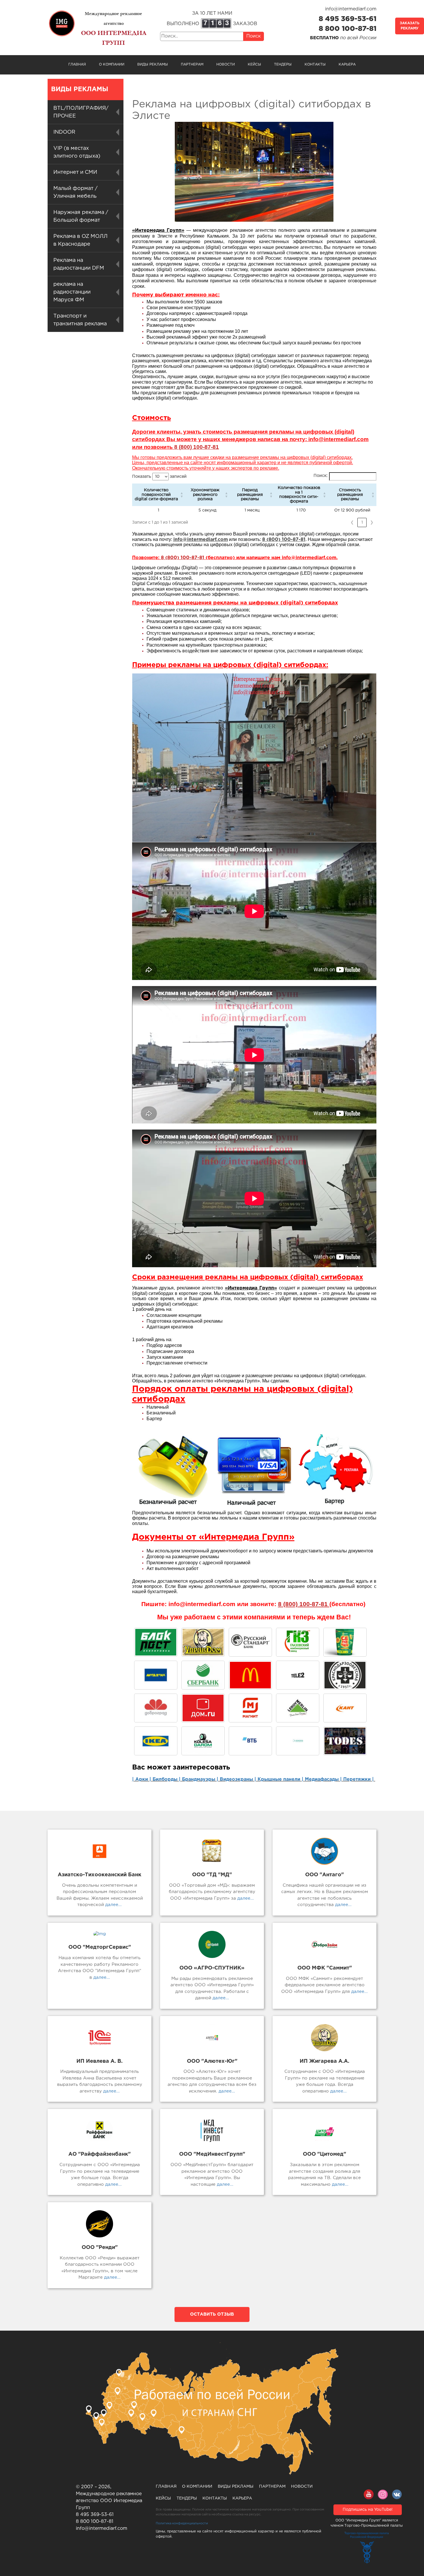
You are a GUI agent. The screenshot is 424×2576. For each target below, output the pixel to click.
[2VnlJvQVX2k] (298, 1642)
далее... (113, 1905)
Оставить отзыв (212, 2314)
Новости (226, 65)
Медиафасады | (324, 1779)
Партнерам (192, 65)
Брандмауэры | (201, 1779)
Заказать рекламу (410, 26)
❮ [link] (352, 522)
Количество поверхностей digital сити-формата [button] (156, 495)
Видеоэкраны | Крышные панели (260, 1779)
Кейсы (254, 65)
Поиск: (321, 476)
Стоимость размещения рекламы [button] (350, 495)
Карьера (347, 65)
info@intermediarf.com (351, 9)
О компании (112, 65)
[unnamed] (203, 1675)
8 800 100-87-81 (348, 29)
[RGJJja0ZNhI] (156, 1642)
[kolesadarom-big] (203, 1741)
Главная (77, 65)
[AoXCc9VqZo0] (203, 1642)
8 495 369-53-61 (348, 19)
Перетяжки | (359, 1779)
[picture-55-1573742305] (250, 1642)
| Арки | (142, 1779)
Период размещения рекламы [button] (250, 495)
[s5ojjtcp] (156, 1741)
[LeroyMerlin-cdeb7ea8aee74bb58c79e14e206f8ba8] (298, 1708)
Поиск (254, 36)
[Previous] (144, 758)
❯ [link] (372, 522)
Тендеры (283, 65)
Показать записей (159, 477)
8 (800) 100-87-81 (183, 558)
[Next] (364, 758)
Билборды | (167, 1779)
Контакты (315, 65)
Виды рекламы (153, 65)
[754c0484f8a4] (345, 1642)
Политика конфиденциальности (182, 2523)
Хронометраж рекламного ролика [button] (205, 495)
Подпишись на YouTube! (368, 2510)
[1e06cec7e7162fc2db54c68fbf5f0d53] (250, 1675)
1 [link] (362, 522)
